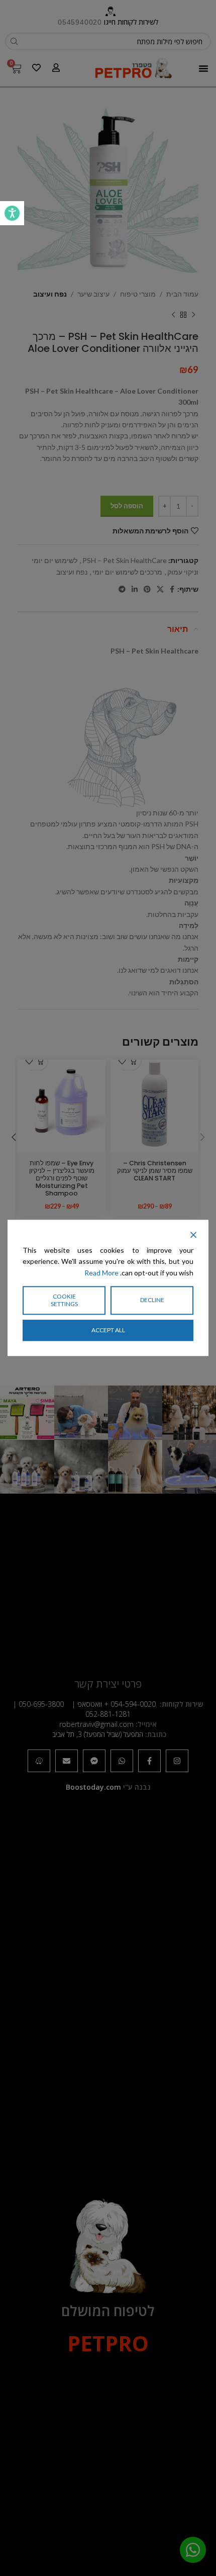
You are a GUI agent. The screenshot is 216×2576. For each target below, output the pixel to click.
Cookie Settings (64, 1300)
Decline (152, 1300)
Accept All (108, 1330)
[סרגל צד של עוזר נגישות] (12, 213)
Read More (101, 1273)
